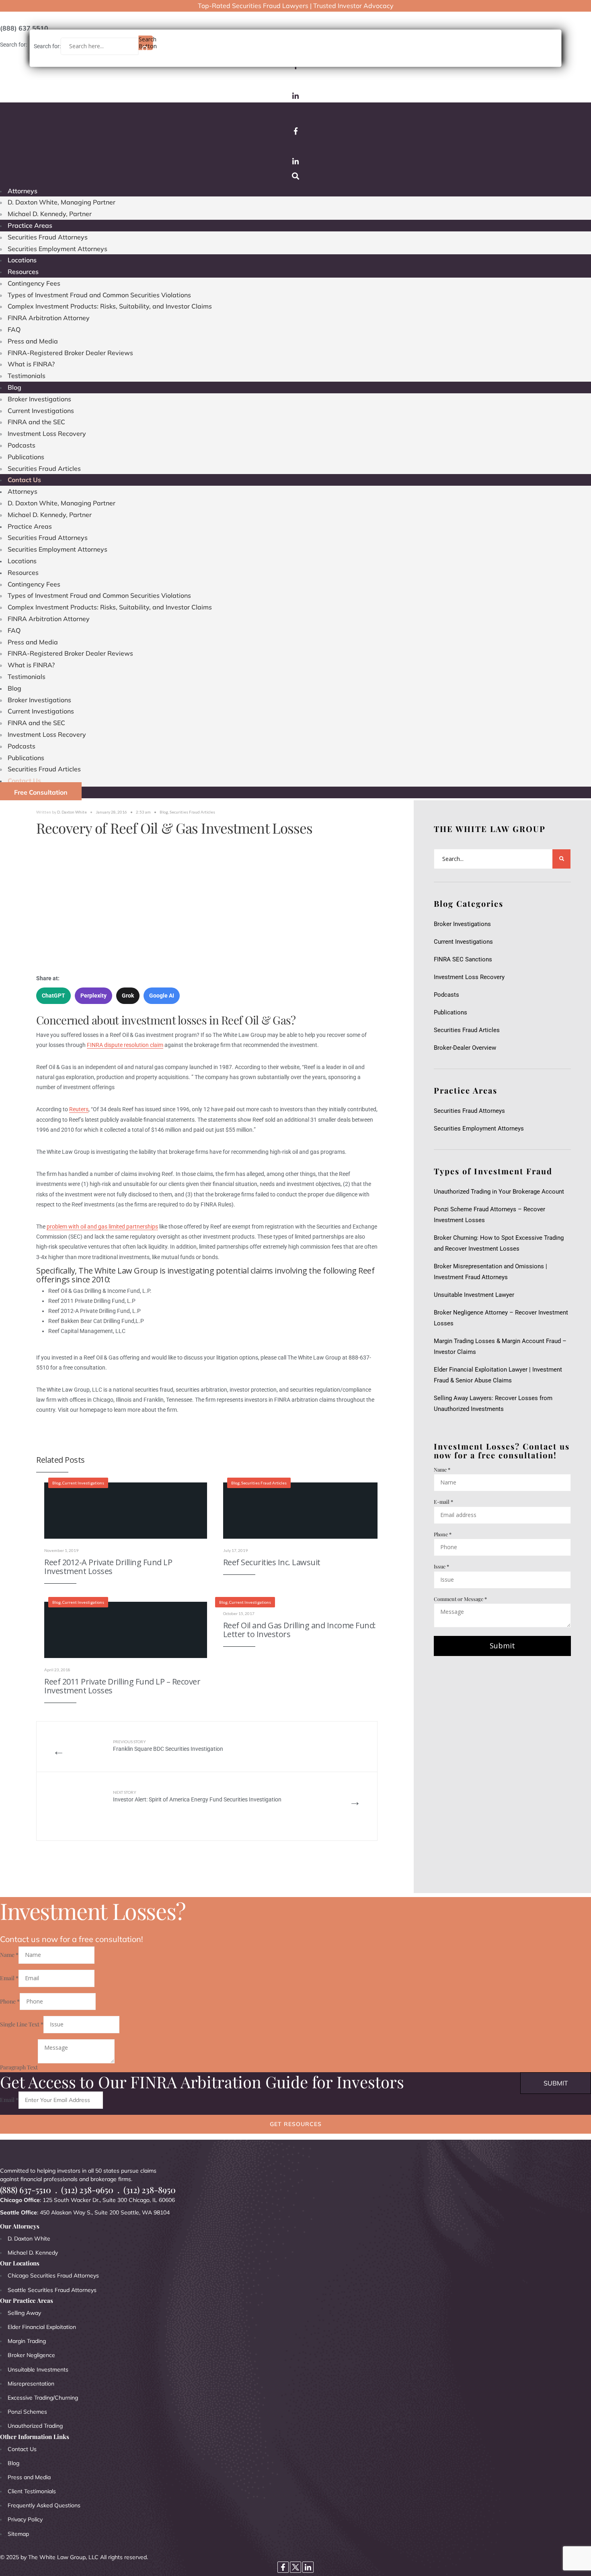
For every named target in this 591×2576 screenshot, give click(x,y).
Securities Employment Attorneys (57, 249)
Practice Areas (30, 225)
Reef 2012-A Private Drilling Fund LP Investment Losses (108, 1567)
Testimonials (27, 376)
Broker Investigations (39, 399)
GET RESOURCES (296, 2124)
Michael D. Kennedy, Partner (50, 214)
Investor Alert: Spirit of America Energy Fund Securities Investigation (197, 1796)
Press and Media (33, 341)
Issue (441, 1566)
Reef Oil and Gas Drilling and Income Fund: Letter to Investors (300, 1630)
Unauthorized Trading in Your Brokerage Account (499, 1192)
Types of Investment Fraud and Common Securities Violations (99, 295)
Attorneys (23, 191)
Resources (23, 272)
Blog (14, 387)
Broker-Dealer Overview (465, 1048)
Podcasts (22, 445)
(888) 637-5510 (26, 2190)
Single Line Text (22, 2024)
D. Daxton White (72, 812)
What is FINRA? (31, 364)
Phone (443, 1534)
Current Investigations (41, 411)
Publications (26, 457)
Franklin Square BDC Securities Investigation (168, 1746)
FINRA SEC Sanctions (463, 959)
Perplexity (93, 996)
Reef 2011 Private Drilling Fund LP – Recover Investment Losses (122, 1686)
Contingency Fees (34, 283)
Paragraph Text (19, 2067)
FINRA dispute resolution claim (125, 1045)
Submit (502, 1646)
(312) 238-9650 (87, 2190)
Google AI (162, 996)
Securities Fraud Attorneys (48, 237)
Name (442, 1469)
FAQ (14, 329)
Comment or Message (460, 1599)
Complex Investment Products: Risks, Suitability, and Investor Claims (110, 306)
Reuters (79, 1109)
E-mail (443, 1502)
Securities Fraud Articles (44, 468)
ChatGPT (53, 996)
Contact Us (24, 480)
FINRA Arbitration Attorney (49, 318)
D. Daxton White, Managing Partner (62, 202)
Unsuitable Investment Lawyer (476, 1295)
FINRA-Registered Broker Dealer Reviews (70, 353)
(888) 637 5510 (24, 28)
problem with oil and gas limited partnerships (102, 1227)
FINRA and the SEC (36, 422)
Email (9, 1978)
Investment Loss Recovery (47, 433)
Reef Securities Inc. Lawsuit (272, 1562)
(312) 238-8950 (150, 2190)
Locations (22, 260)
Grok (128, 996)
